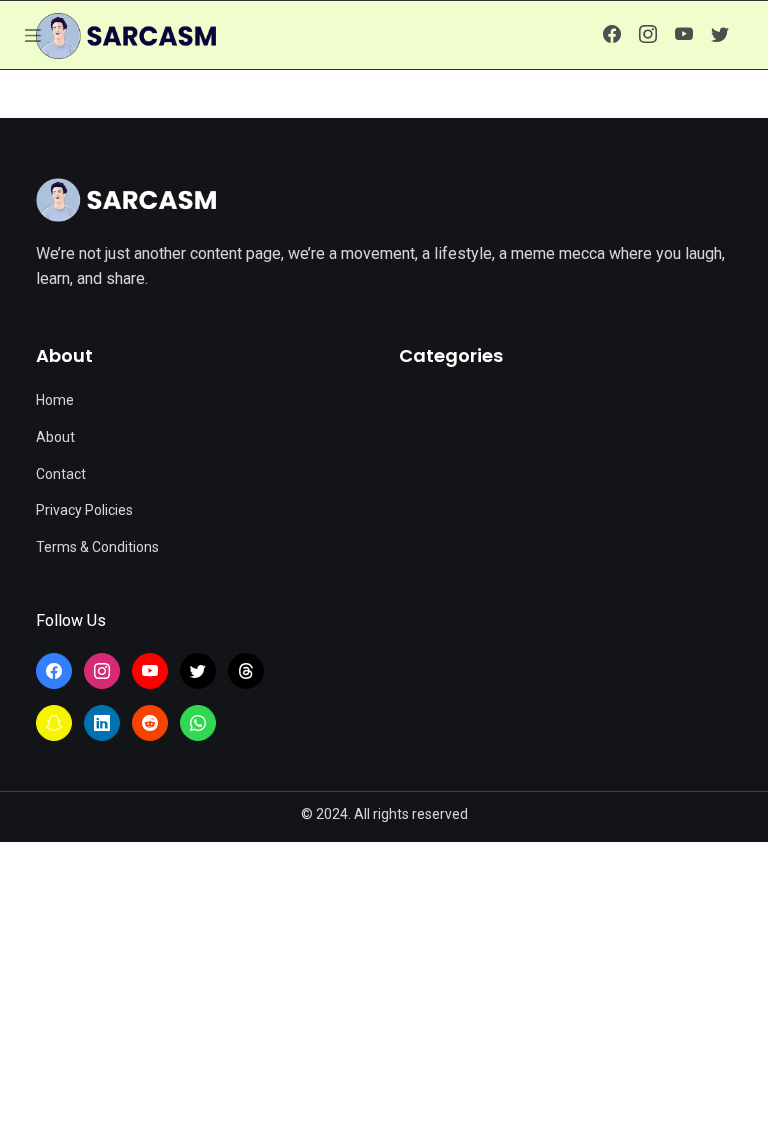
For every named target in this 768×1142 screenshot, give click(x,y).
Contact (61, 474)
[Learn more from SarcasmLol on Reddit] (150, 723)
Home (55, 400)
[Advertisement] (384, 992)
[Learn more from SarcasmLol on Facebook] (612, 35)
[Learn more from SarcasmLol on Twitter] (720, 35)
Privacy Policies (84, 510)
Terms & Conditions (97, 547)
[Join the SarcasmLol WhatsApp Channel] (198, 723)
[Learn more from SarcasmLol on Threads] (246, 671)
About (55, 437)
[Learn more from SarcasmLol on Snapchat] (54, 723)
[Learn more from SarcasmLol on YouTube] (684, 35)
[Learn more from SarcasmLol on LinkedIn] (102, 723)
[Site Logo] (126, 200)
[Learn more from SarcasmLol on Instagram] (648, 35)
